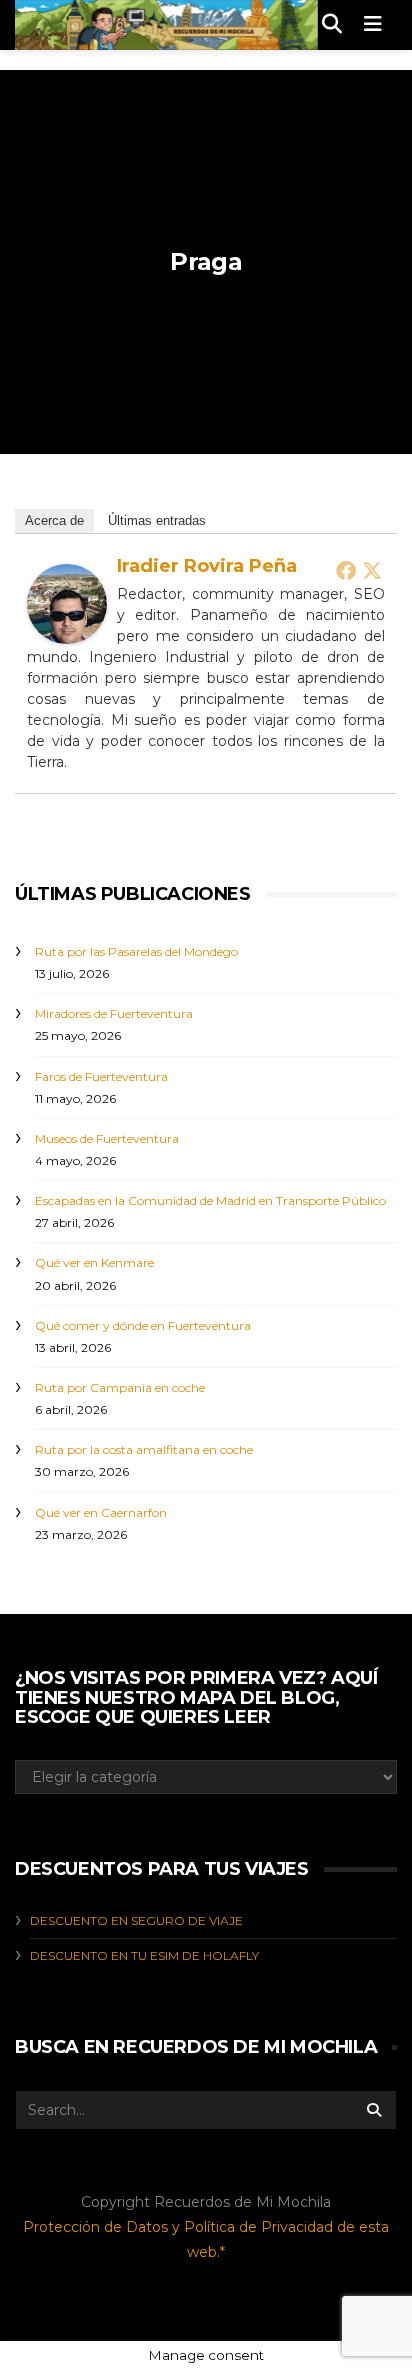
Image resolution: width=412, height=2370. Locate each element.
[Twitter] (372, 570)
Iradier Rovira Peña (207, 566)
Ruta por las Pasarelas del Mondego (136, 951)
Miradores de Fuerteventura (114, 1013)
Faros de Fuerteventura (101, 1076)
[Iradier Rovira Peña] (67, 602)
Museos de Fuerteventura (107, 1138)
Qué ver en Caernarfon (101, 1512)
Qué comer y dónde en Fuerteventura (143, 1325)
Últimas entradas (157, 520)
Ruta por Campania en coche (120, 1387)
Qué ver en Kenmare (94, 1262)
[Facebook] (346, 570)
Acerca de (54, 520)
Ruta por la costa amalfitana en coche (144, 1449)
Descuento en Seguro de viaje (136, 1920)
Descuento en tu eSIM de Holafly (144, 1955)
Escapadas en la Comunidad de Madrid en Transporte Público (210, 1200)
